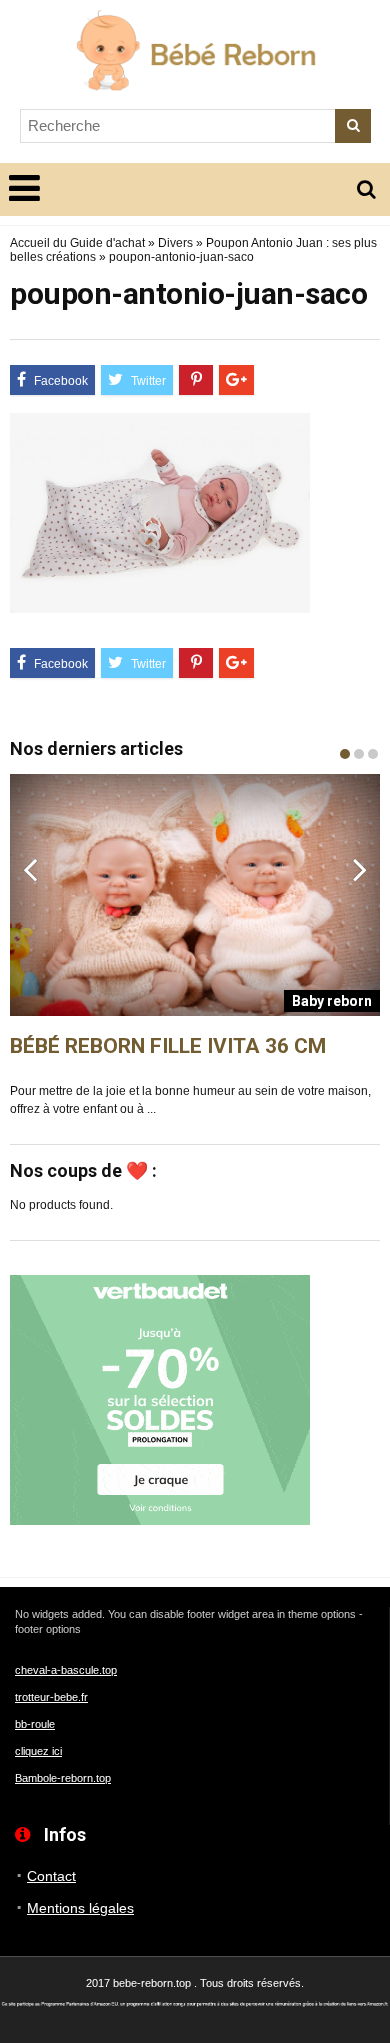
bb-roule (35, 1724)
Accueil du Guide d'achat (77, 243)
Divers (175, 243)
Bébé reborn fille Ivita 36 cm (168, 1046)
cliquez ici (38, 1751)
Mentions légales (80, 1908)
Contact (51, 1876)
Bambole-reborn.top (63, 1778)
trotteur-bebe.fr (51, 1697)
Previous (30, 869)
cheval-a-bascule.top (66, 1670)
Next (360, 869)
